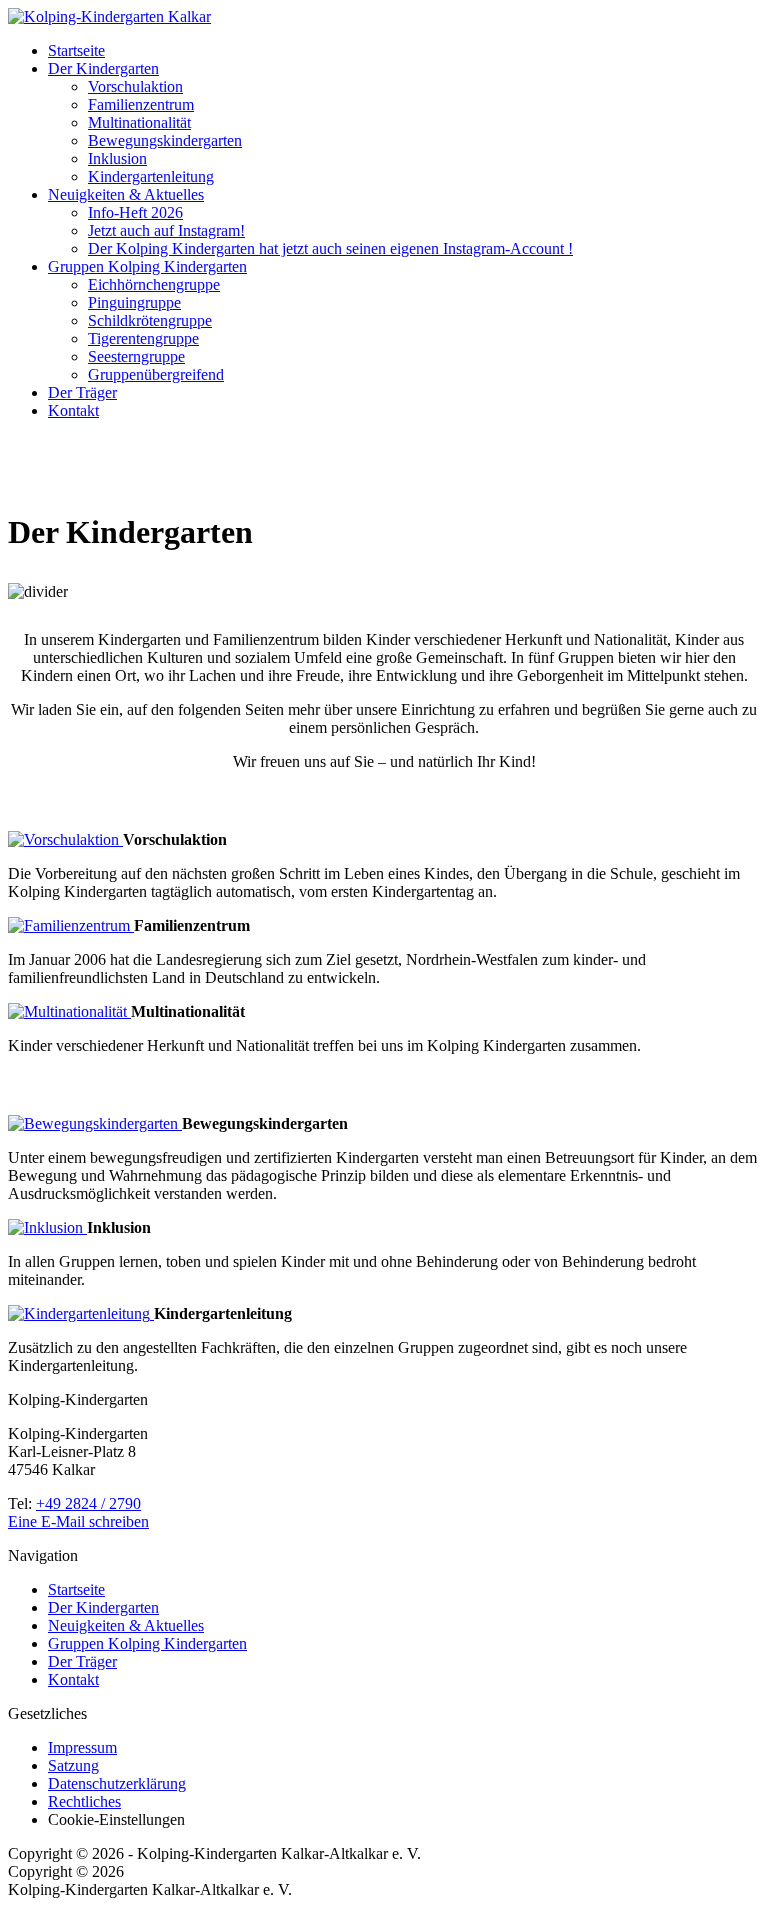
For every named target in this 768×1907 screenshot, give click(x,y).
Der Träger (82, 392)
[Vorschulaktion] (65, 839)
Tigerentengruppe (143, 338)
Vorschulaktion (135, 86)
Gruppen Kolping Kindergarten (147, 266)
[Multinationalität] (69, 1011)
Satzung (73, 1765)
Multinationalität (139, 122)
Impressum (82, 1747)
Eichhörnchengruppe (154, 284)
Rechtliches (84, 1801)
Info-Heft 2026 (135, 212)
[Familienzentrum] (71, 925)
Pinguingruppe (134, 302)
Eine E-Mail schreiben (78, 1521)
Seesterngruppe (136, 356)
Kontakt (73, 410)
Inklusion (117, 158)
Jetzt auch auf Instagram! (166, 230)
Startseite (76, 50)
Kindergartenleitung (151, 176)
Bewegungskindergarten (165, 140)
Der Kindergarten (103, 68)
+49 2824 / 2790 (88, 1503)
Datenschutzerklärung (117, 1783)
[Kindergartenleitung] (81, 1313)
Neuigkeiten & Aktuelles (126, 194)
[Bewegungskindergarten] (95, 1123)
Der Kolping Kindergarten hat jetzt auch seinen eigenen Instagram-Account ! (330, 248)
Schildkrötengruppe (150, 320)
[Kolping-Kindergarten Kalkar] (109, 16)
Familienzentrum (141, 104)
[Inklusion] (47, 1227)
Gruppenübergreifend (156, 374)
